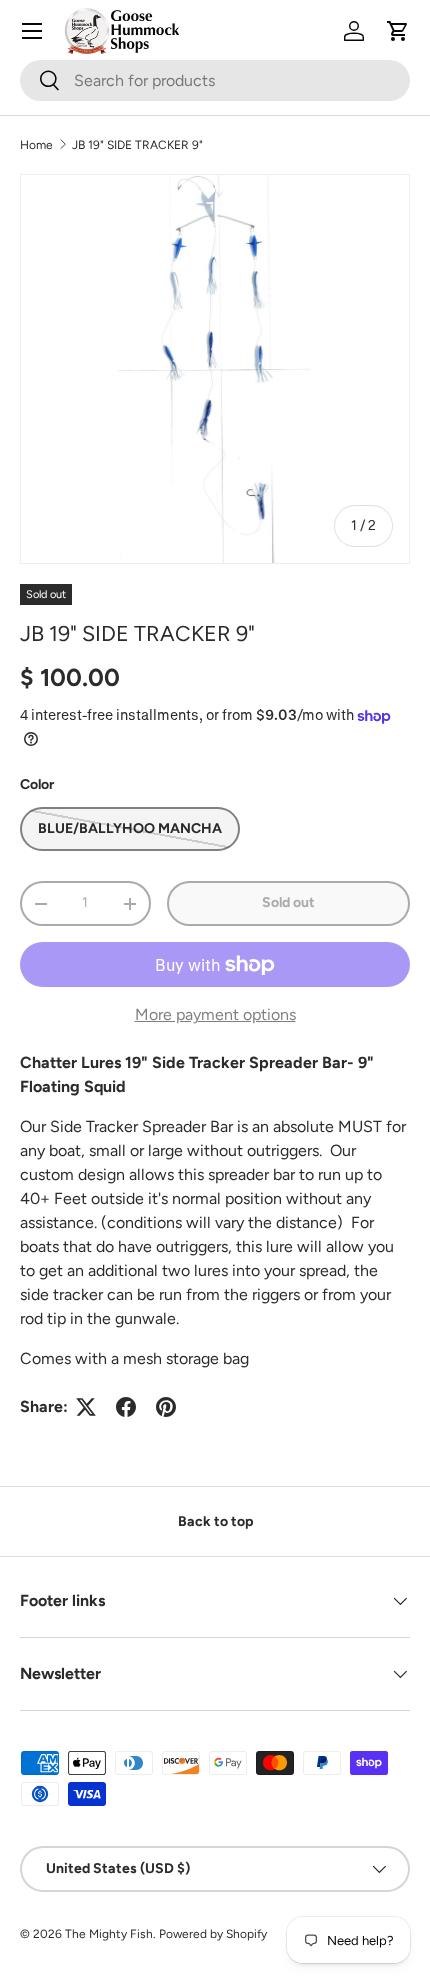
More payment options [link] (215, 1014)
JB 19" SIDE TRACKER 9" (137, 145)
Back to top (215, 1521)
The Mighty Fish (109, 1934)
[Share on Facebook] (126, 1407)
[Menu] (32, 31)
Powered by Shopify (213, 1934)
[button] (398, 31)
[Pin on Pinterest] (166, 1407)
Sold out (288, 902)
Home (36, 145)
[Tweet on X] (86, 1407)
